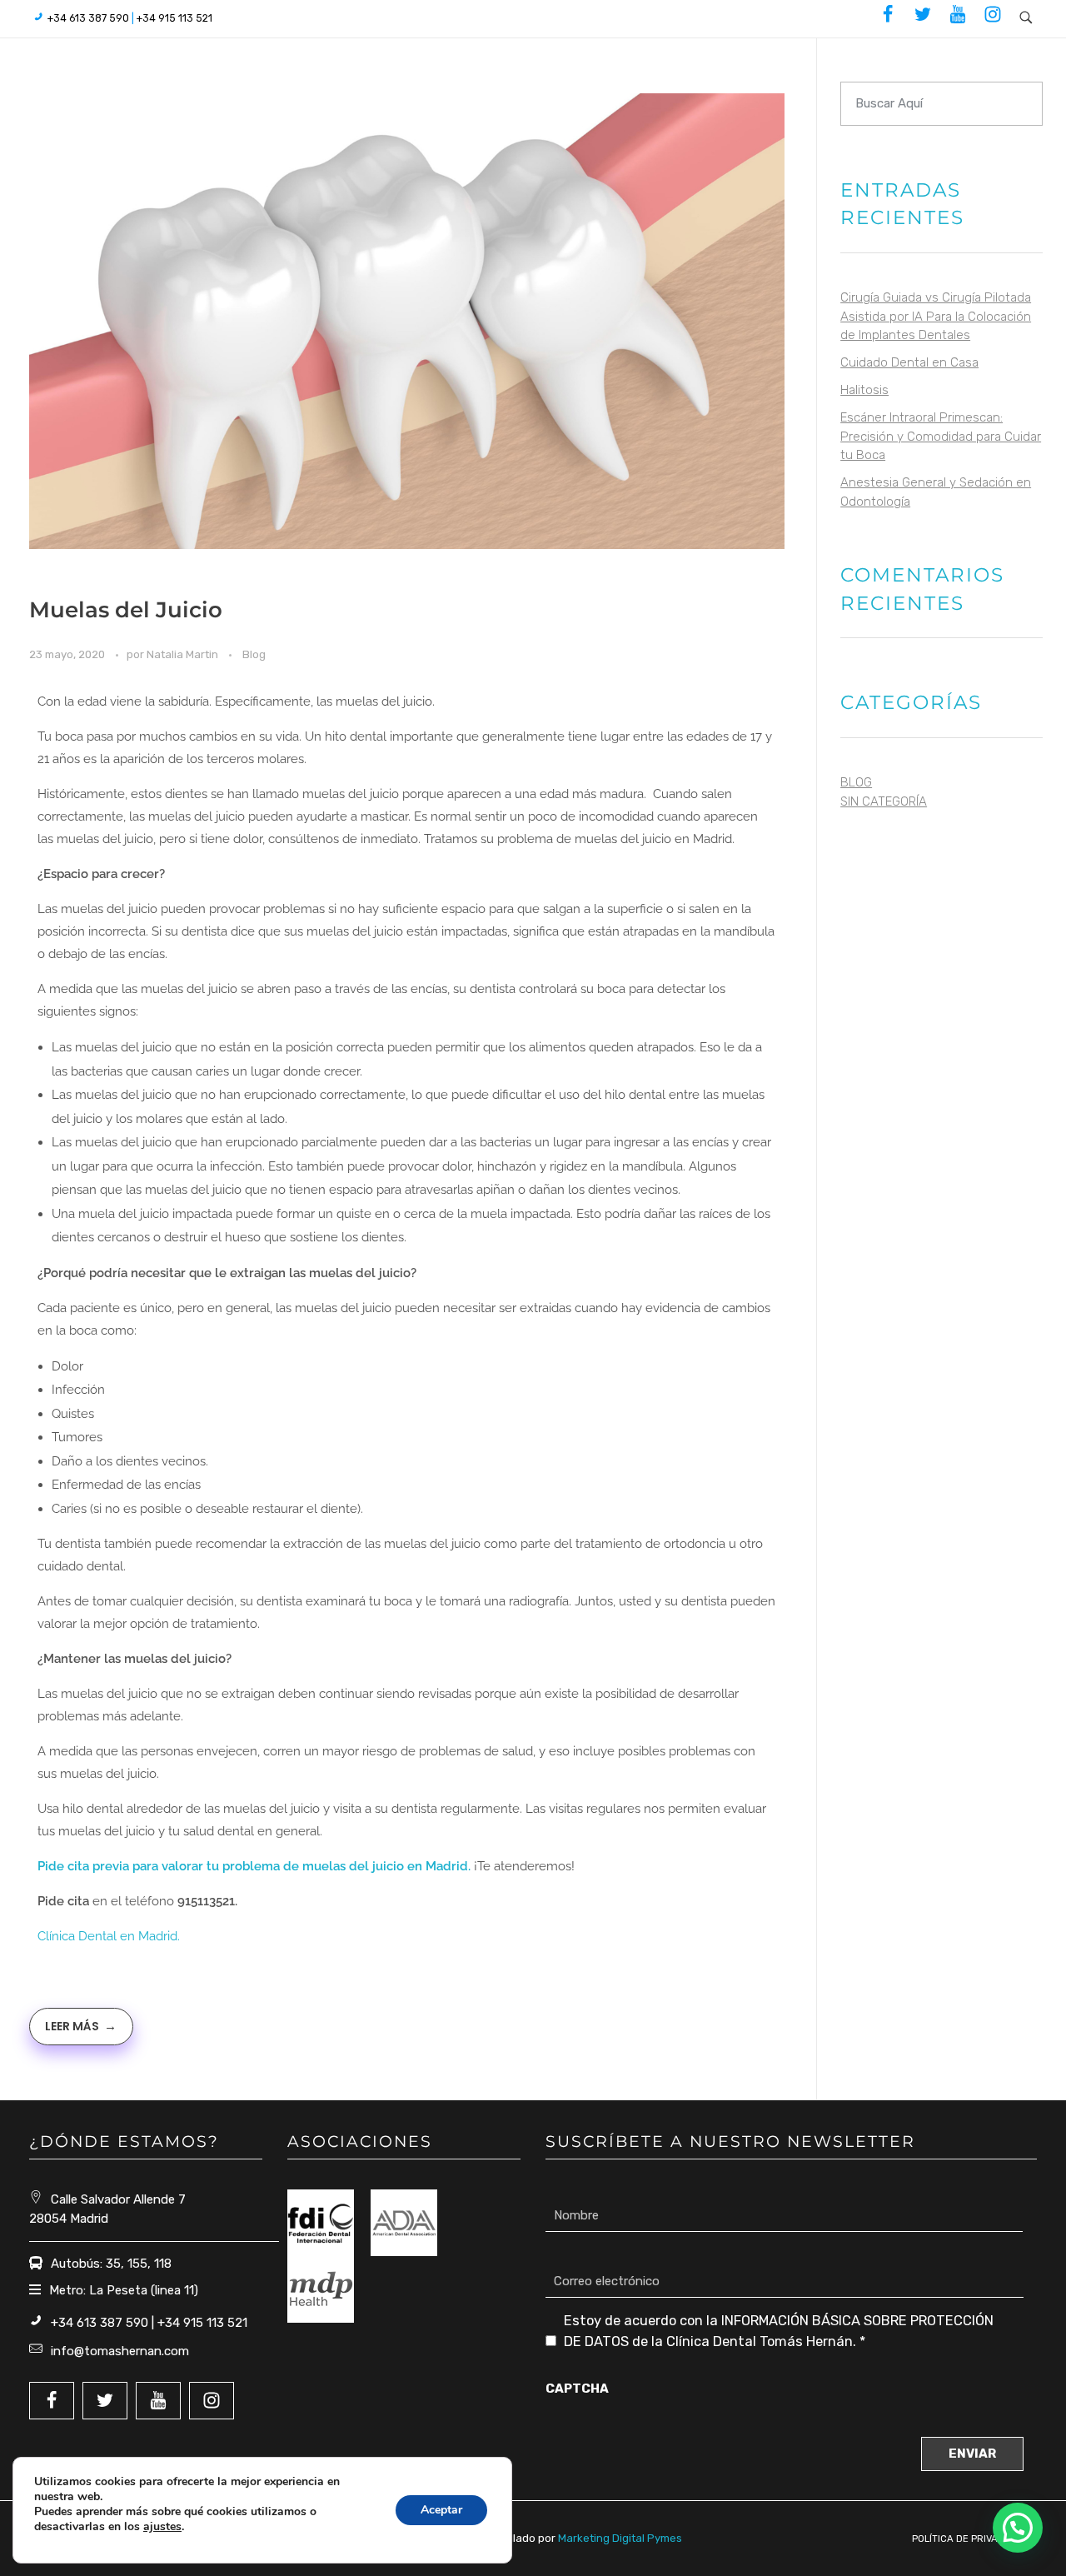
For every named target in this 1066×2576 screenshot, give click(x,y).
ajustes (162, 2527)
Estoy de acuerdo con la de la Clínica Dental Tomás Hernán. (779, 2331)
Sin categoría (884, 801)
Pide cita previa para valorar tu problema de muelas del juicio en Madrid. (256, 1866)
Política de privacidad (969, 2539)
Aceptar (441, 2510)
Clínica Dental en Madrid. (110, 1936)
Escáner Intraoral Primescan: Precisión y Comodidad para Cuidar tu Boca (941, 436)
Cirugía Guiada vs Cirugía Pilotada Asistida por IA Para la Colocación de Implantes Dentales (936, 316)
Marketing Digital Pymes (620, 2538)
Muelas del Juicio (126, 610)
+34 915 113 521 (174, 18)
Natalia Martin (184, 654)
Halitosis (864, 390)
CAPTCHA (577, 2389)
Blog (254, 654)
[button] (1018, 2528)
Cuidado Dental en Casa (909, 362)
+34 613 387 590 (88, 18)
